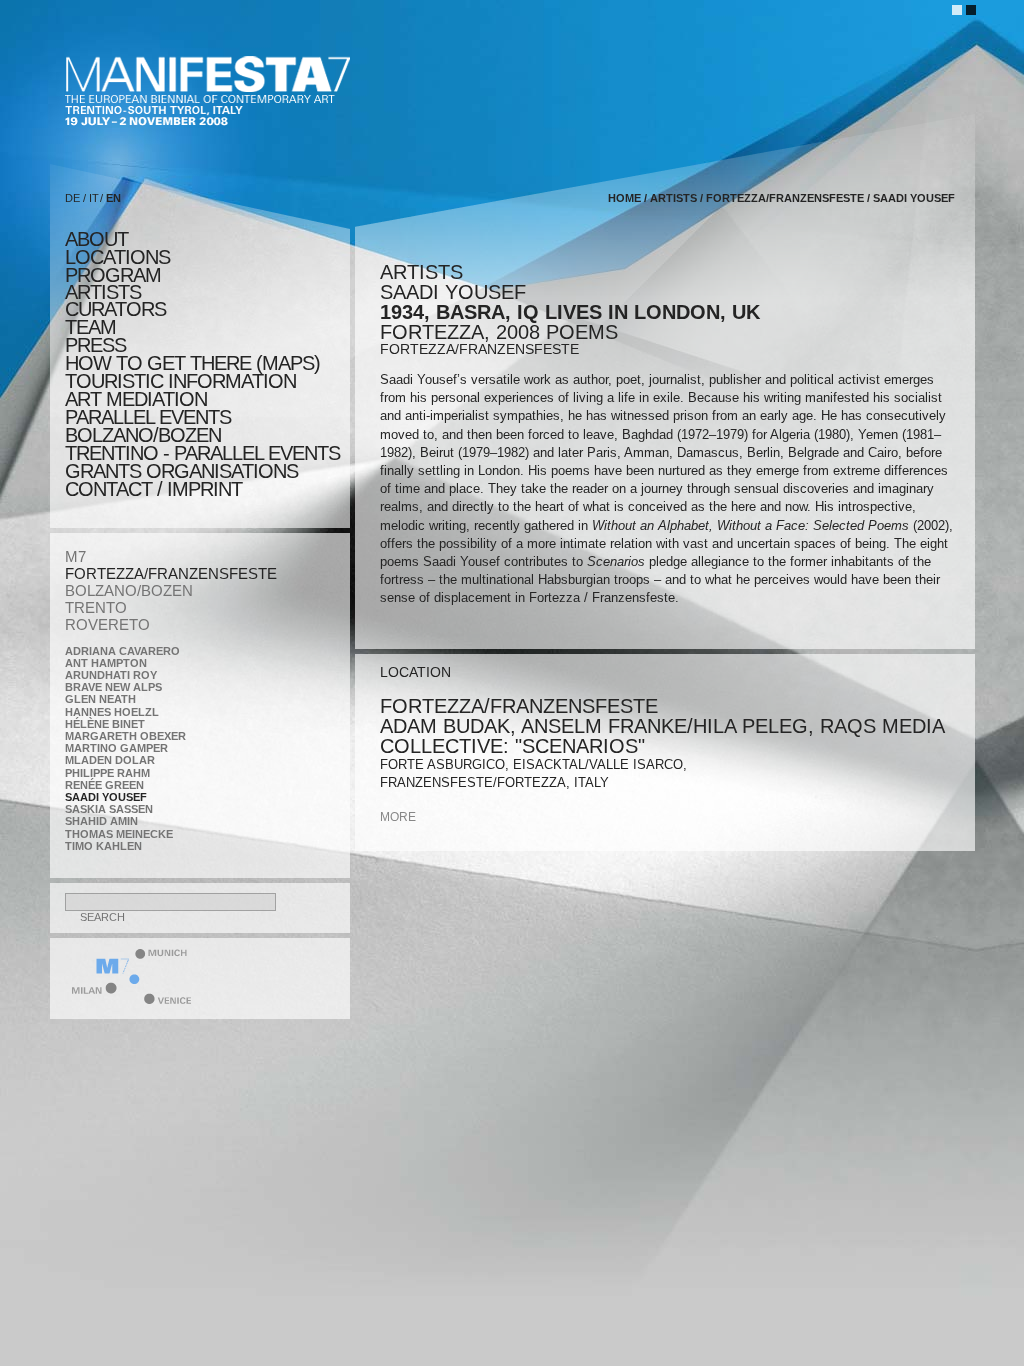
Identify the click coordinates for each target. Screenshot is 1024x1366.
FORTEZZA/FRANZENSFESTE (171, 573)
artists (103, 292)
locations (117, 257)
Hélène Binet (105, 724)
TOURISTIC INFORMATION (180, 381)
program (113, 275)
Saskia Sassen (109, 809)
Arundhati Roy (111, 675)
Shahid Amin (101, 821)
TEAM (90, 327)
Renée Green (104, 785)
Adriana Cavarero (122, 651)
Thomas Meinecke (119, 834)
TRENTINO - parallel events (202, 453)
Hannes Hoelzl (112, 712)
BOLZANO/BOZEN (129, 590)
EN (113, 198)
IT (94, 198)
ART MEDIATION (136, 399)
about (96, 239)
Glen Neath (100, 699)
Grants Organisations (181, 471)
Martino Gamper (116, 748)
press (95, 345)
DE (72, 198)
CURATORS (115, 309)
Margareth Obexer (125, 736)
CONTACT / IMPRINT (153, 489)
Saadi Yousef (106, 797)
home (624, 198)
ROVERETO (107, 624)
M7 (75, 556)
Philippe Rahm (107, 773)
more (398, 817)
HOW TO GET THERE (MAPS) (192, 363)
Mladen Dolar (110, 760)
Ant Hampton (106, 663)
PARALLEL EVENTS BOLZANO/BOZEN (148, 426)
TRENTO (96, 607)
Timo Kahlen (103, 846)
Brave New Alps (113, 687)
